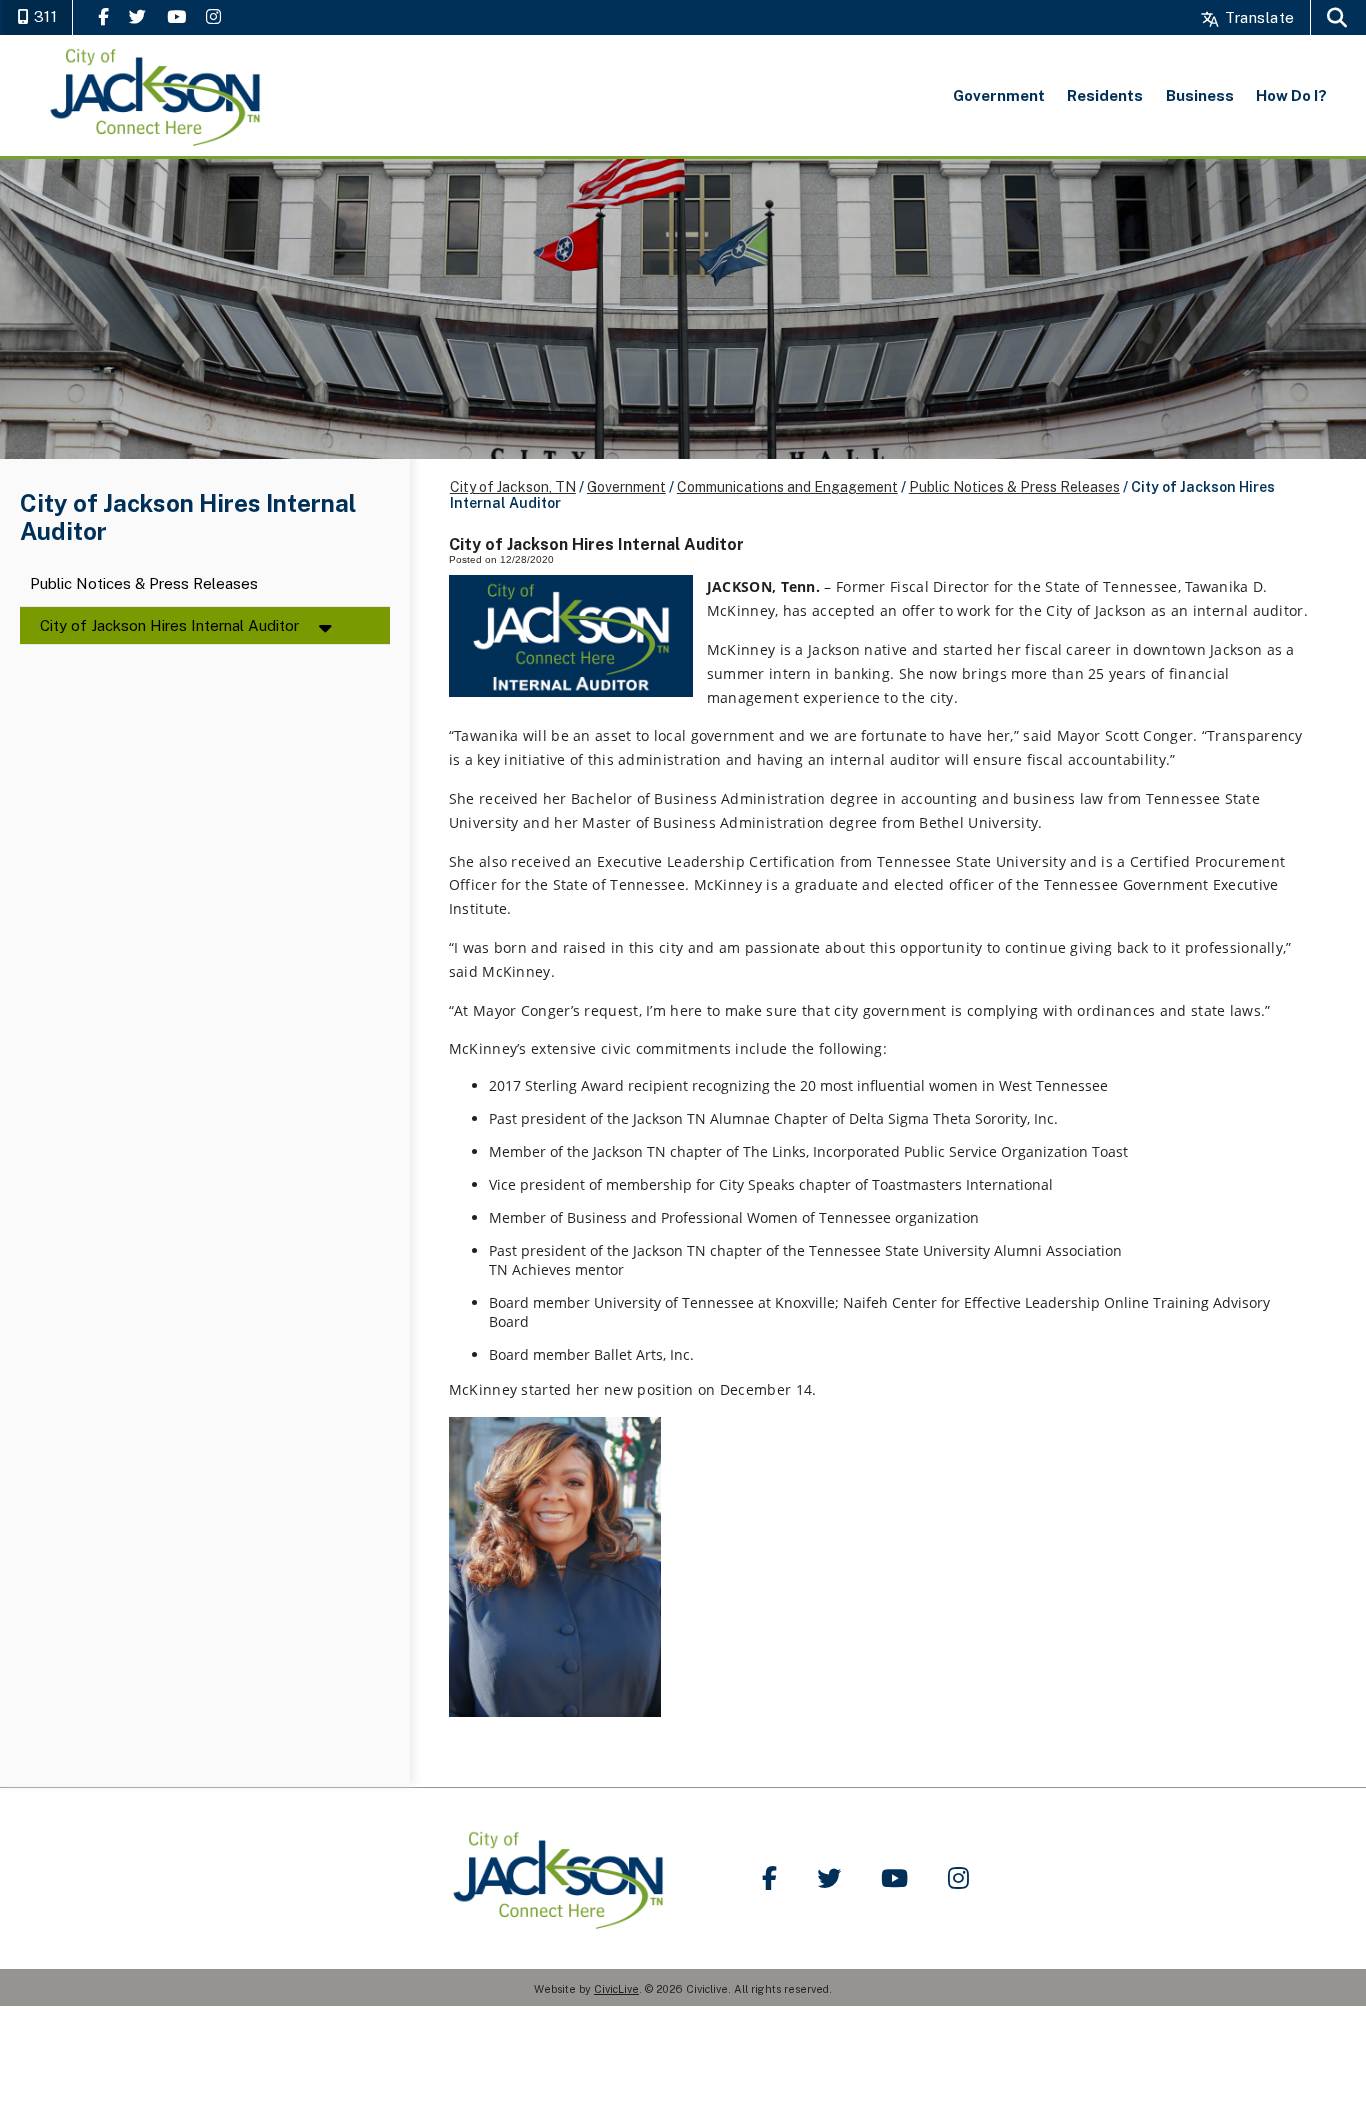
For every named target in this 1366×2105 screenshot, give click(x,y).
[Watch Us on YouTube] (176, 16)
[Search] (1337, 17)
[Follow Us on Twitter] (137, 16)
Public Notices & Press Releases (144, 584)
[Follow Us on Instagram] (213, 16)
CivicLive (616, 1989)
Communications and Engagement (787, 487)
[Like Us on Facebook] (103, 16)
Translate (1257, 17)
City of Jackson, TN (513, 487)
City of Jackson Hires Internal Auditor (169, 625)
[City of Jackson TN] (157, 95)
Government (626, 487)
